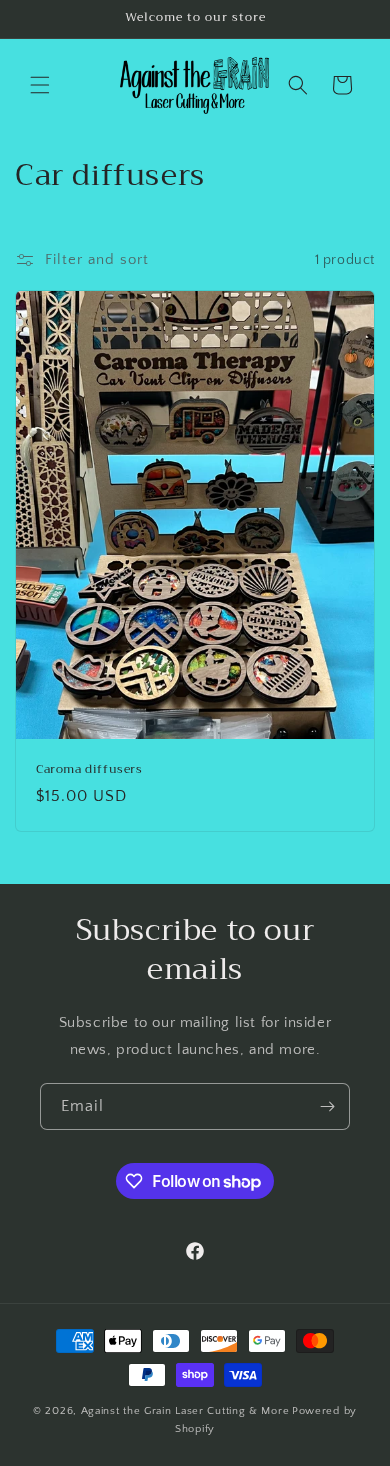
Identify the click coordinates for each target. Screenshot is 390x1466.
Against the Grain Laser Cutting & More (185, 1411)
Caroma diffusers (89, 770)
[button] (40, 85)
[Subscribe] (327, 1106)
